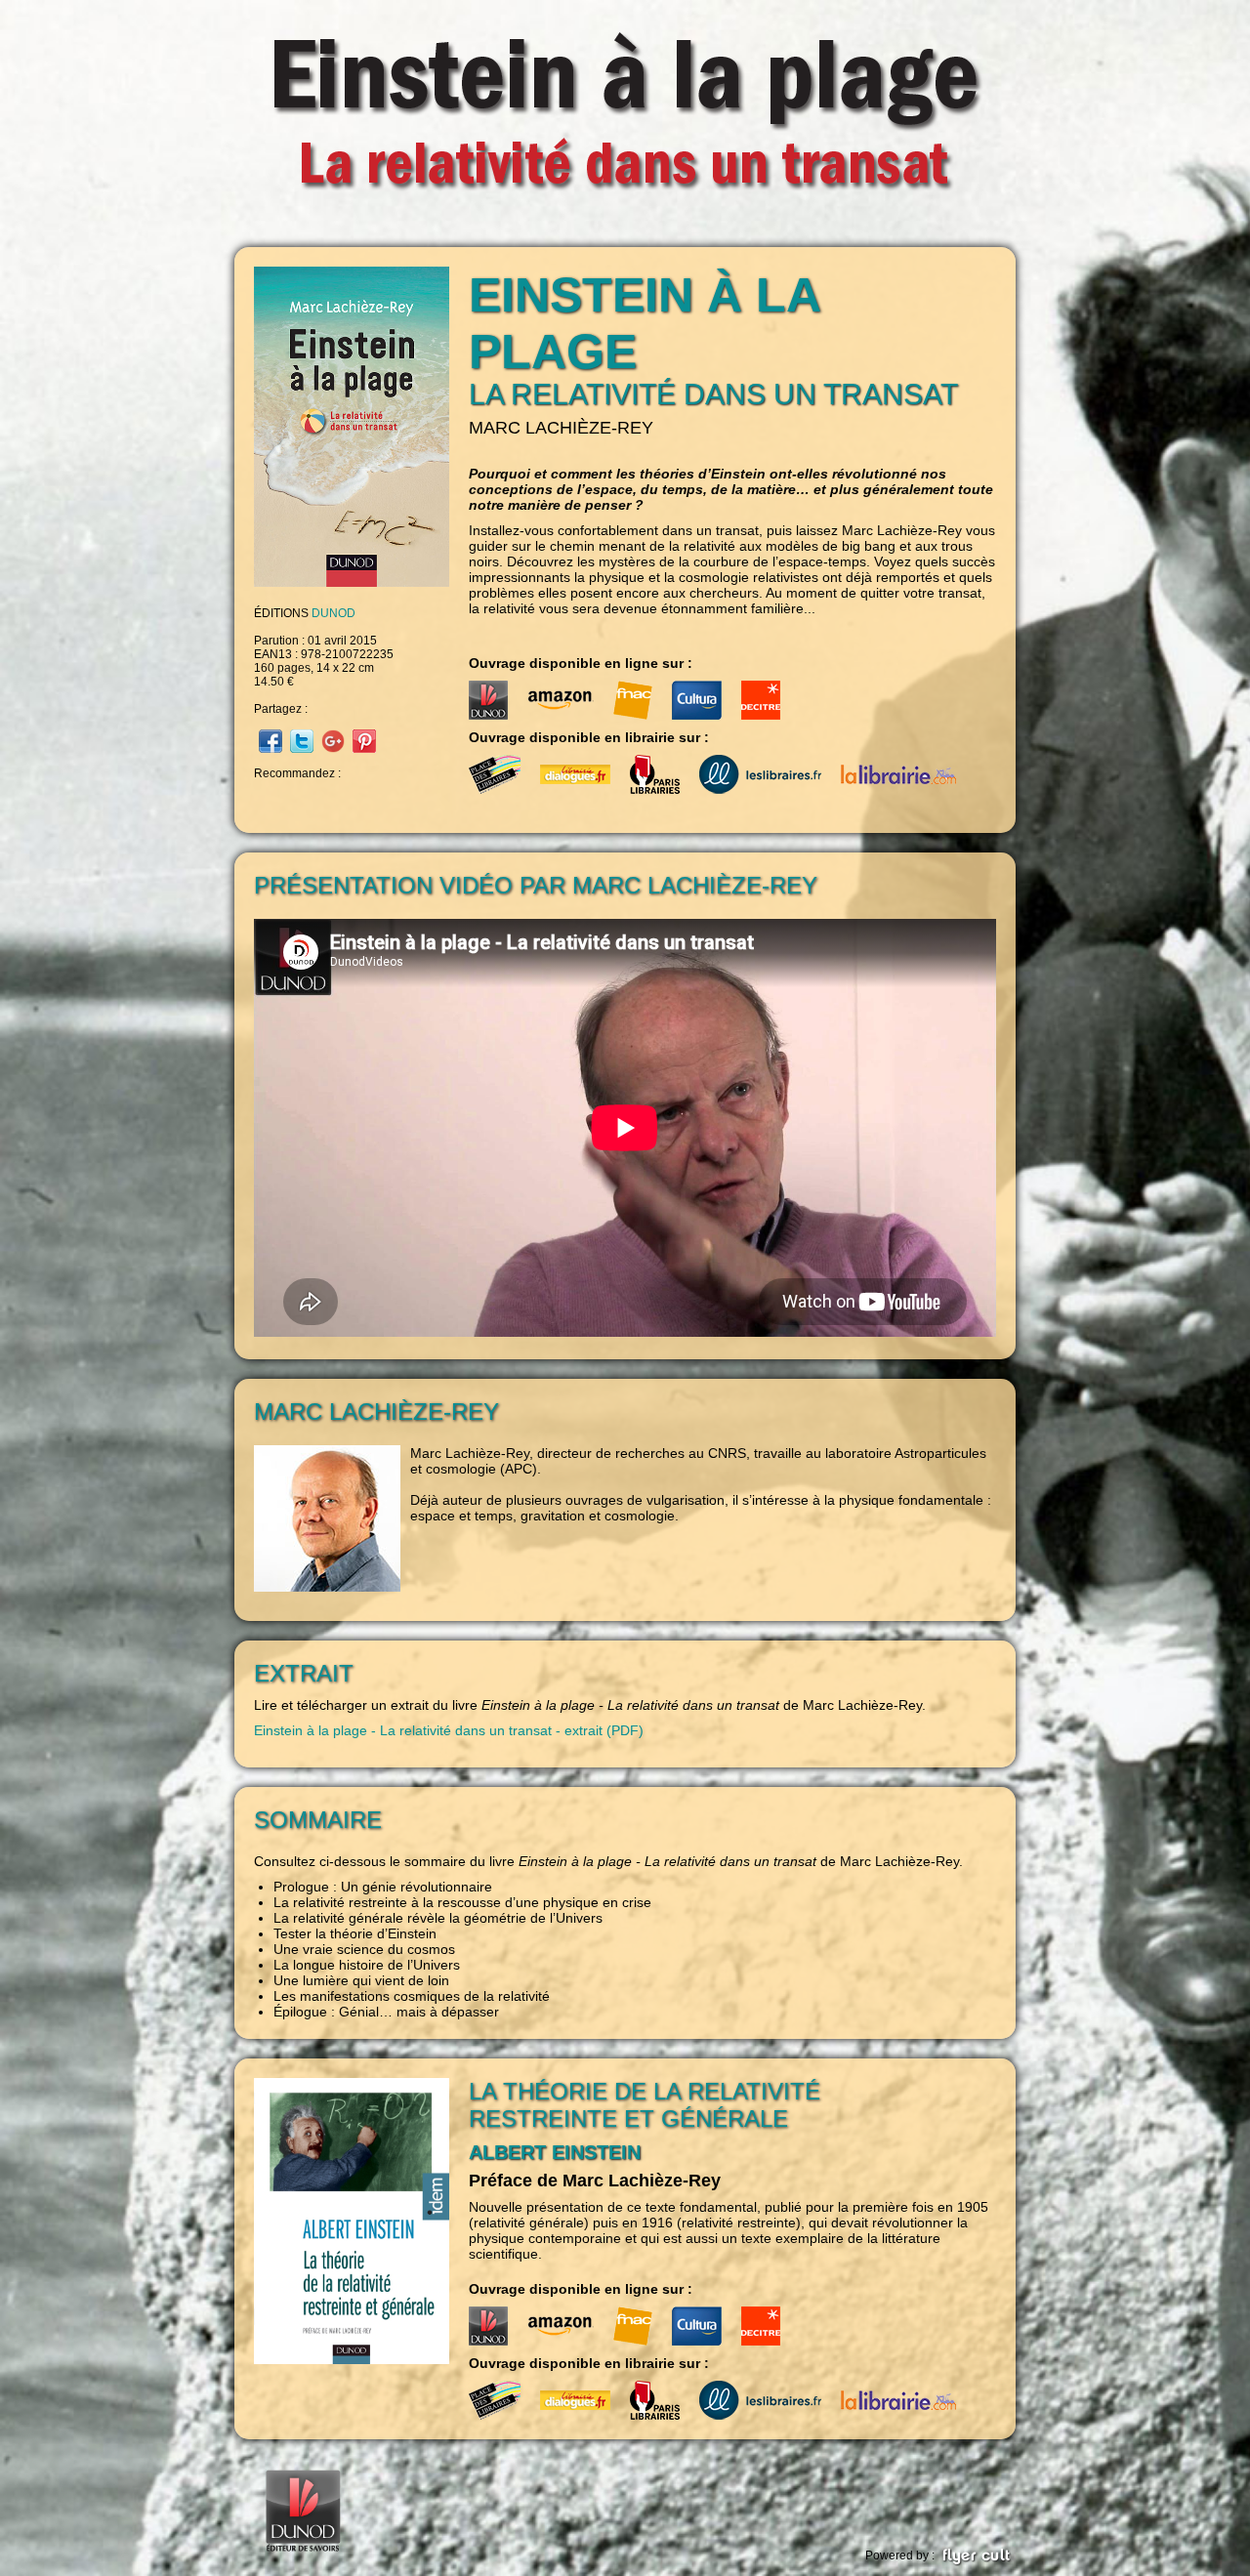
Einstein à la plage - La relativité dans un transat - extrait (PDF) (449, 1730)
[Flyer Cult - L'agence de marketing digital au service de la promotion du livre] (977, 2555)
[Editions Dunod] (303, 2507)
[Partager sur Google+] (331, 740)
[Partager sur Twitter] (299, 740)
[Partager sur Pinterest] (362, 740)
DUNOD (333, 613)
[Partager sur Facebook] (268, 740)
